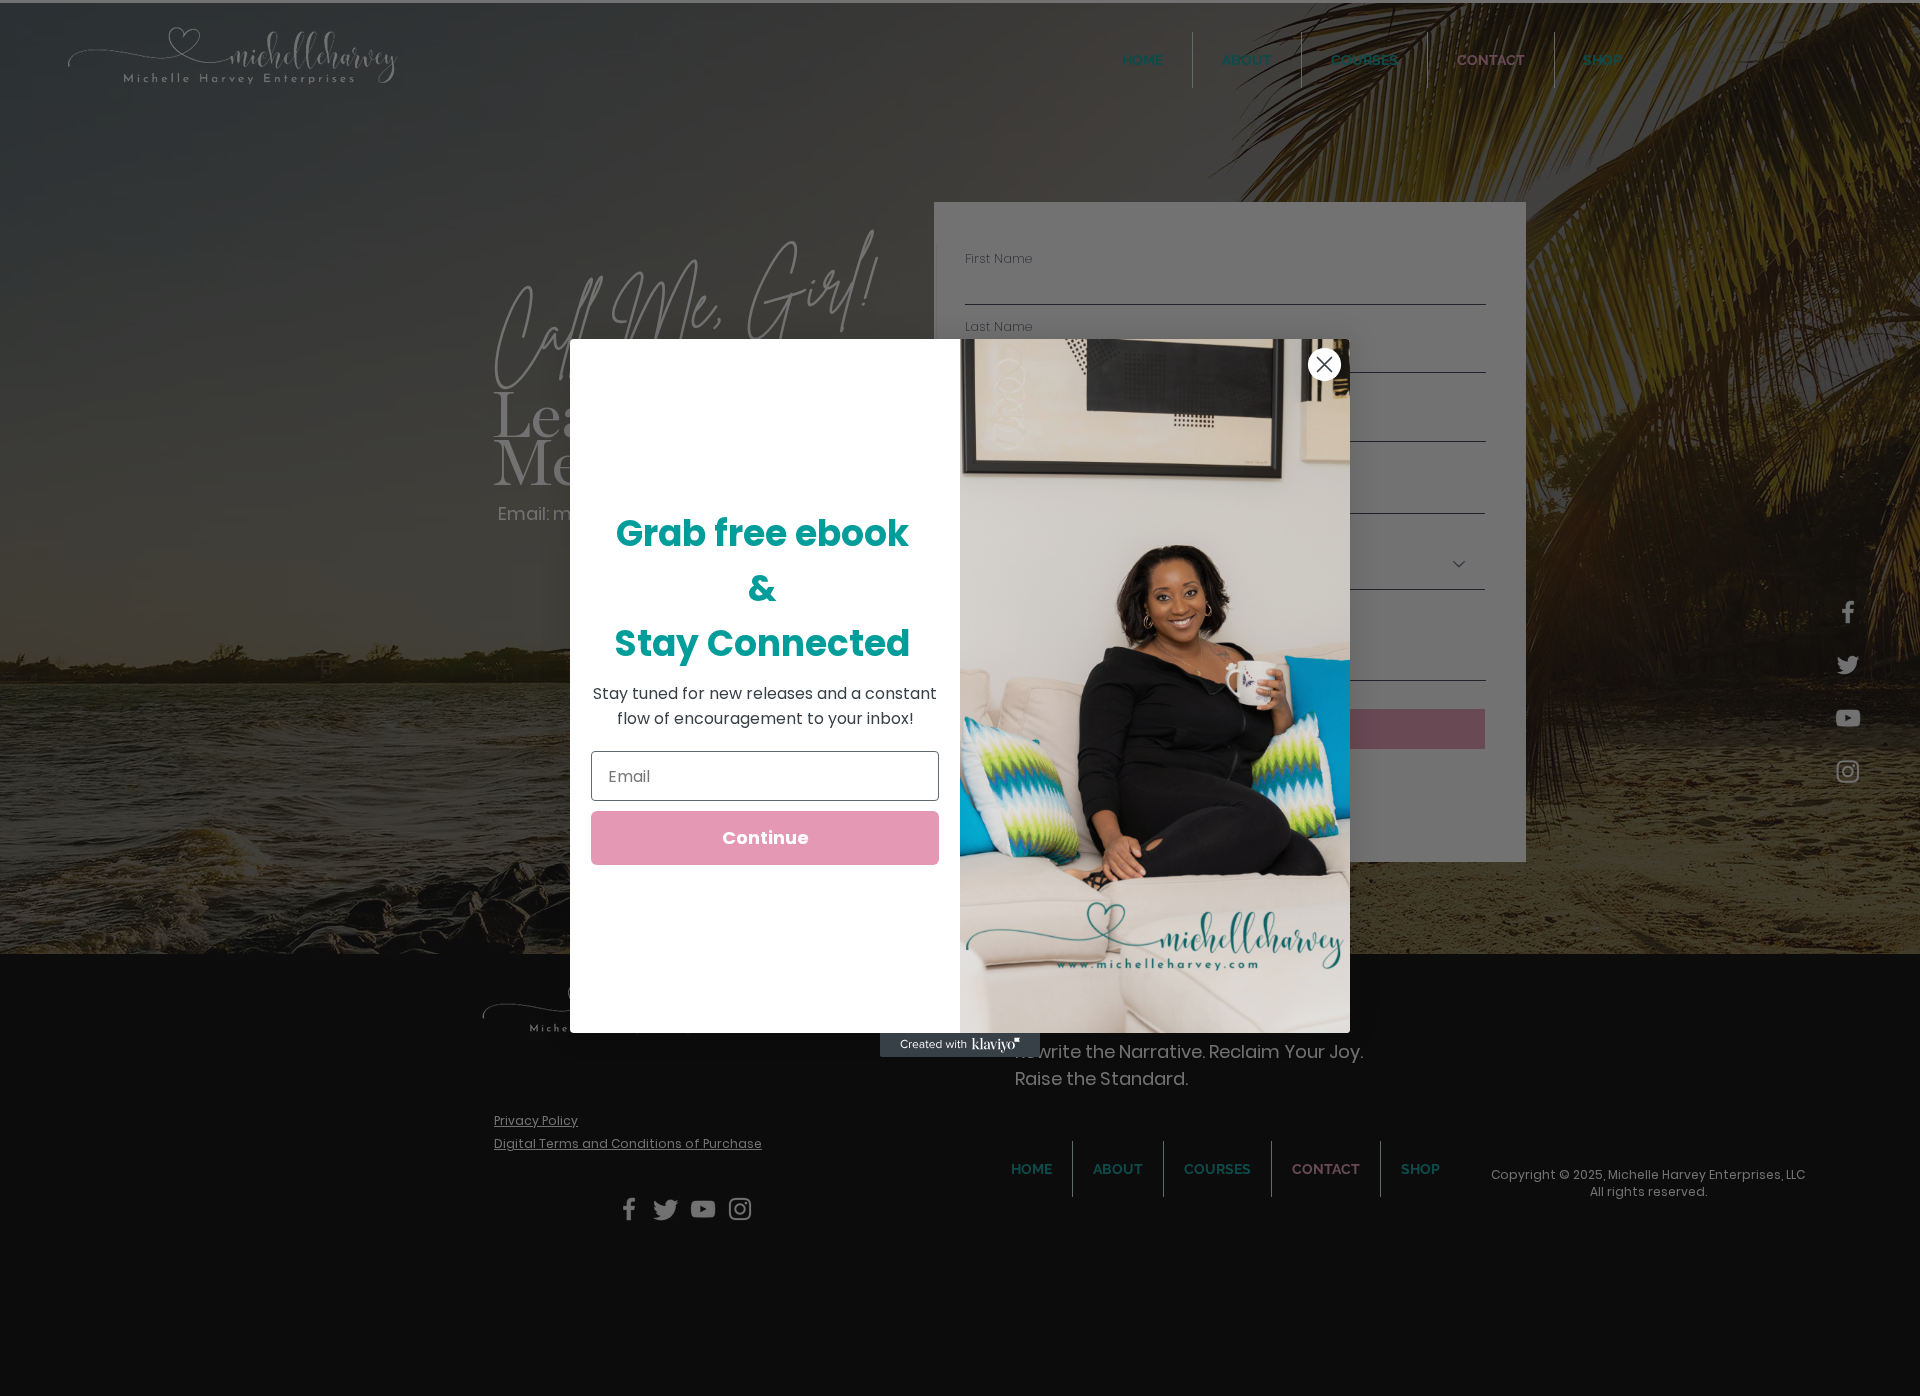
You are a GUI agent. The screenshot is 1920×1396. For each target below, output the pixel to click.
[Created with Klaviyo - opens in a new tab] (960, 1045)
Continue (765, 837)
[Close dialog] (1324, 364)
